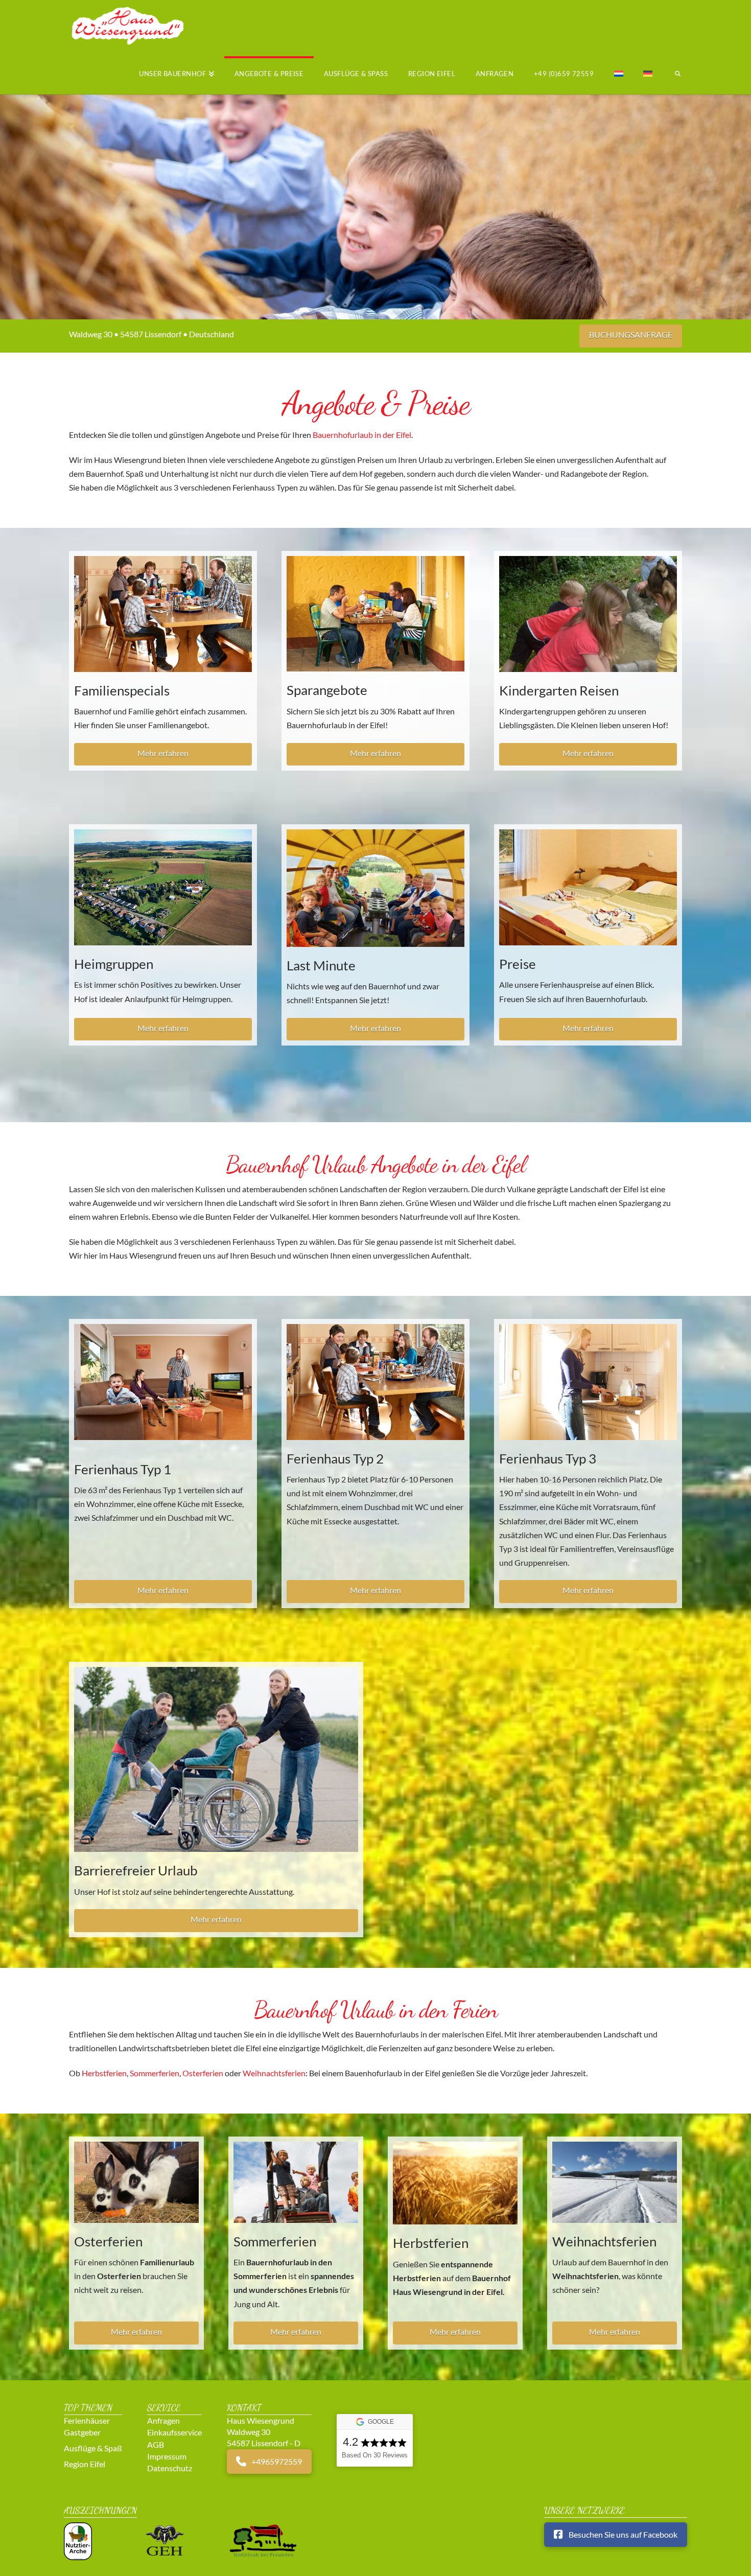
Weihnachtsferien (274, 2073)
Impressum (167, 2456)
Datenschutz (170, 2467)
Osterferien (203, 2073)
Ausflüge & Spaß (93, 2448)
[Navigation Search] (672, 75)
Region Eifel (85, 2463)
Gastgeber (82, 2432)
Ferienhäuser (87, 2420)
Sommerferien (155, 2073)
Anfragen (163, 2420)
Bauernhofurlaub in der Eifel (362, 435)
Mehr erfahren (163, 753)
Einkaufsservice (174, 2432)
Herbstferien (104, 2073)
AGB (156, 2444)
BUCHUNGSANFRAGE (631, 334)
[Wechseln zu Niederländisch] (619, 75)
